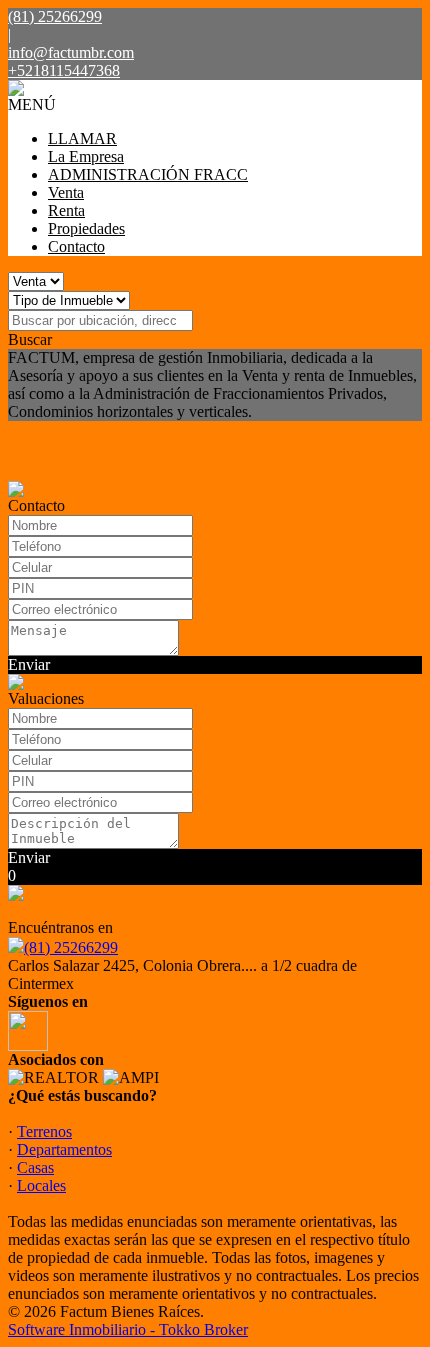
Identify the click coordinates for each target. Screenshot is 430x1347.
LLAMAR (82, 138)
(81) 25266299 (71, 947)
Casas (35, 1167)
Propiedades (86, 228)
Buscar (30, 339)
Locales (41, 1185)
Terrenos (44, 1131)
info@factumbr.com (71, 52)
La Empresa (86, 156)
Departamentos (64, 1149)
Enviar (29, 664)
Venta (66, 192)
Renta (66, 210)
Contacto (76, 246)
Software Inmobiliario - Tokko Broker (128, 1329)
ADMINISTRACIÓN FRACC (148, 174)
